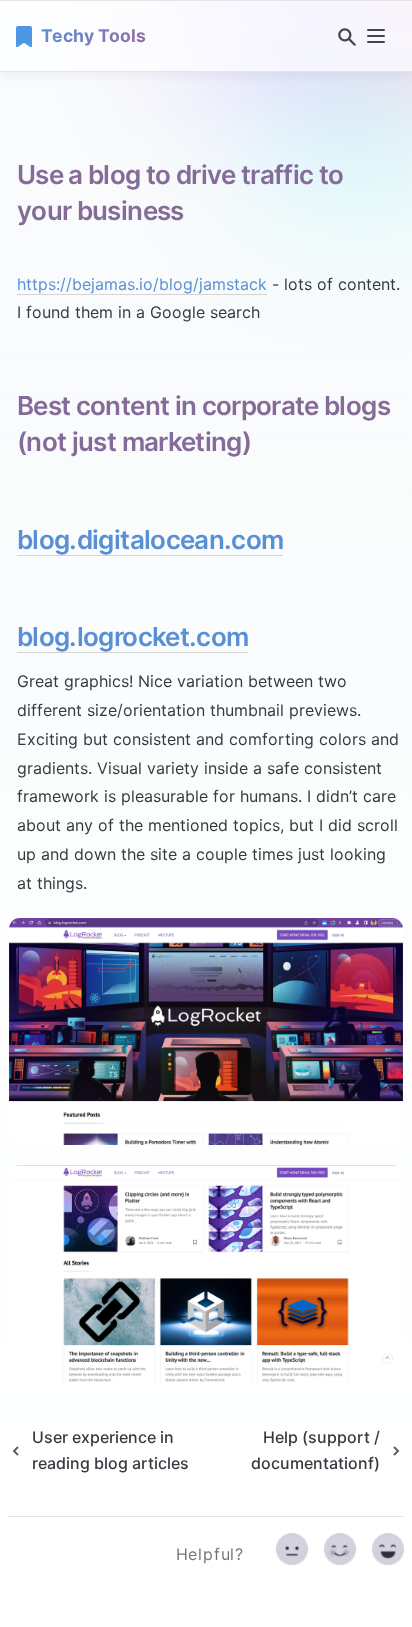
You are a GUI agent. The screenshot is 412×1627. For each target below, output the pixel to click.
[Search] (343, 37)
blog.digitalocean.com (150, 539)
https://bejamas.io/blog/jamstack (142, 284)
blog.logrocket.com (132, 636)
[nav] (376, 36)
